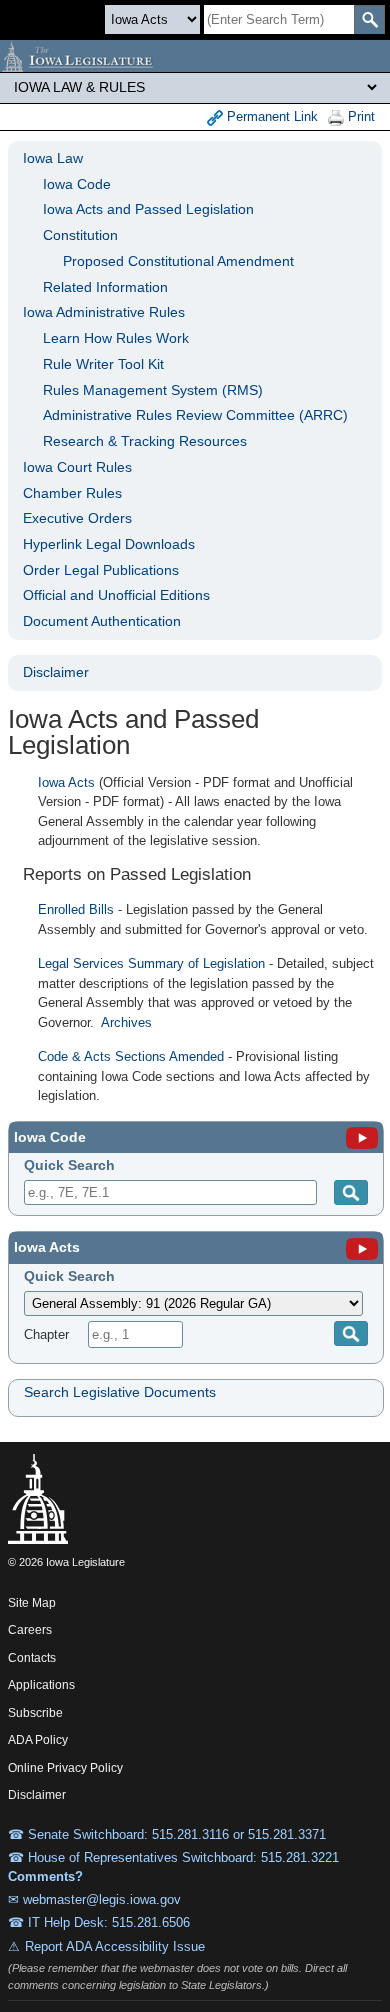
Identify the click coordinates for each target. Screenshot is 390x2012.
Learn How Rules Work (116, 338)
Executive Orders (77, 518)
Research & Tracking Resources (145, 441)
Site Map (32, 1603)
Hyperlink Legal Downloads (109, 544)
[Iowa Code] (362, 1137)
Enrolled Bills (76, 909)
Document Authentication (102, 621)
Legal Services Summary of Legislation (151, 963)
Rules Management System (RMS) (153, 390)
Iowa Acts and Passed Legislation (148, 209)
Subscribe (35, 1713)
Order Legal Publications (101, 570)
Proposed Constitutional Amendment (178, 261)
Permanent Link (270, 116)
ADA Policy (38, 1740)
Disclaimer (56, 672)
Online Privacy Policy (65, 1768)
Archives (126, 1022)
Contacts (32, 1658)
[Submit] (351, 1192)
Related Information (105, 287)
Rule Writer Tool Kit (103, 364)
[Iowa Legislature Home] (195, 56)
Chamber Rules (72, 493)
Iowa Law (53, 158)
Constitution (80, 235)
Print (359, 116)
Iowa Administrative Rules (104, 312)
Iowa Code (77, 184)
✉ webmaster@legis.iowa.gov (94, 1899)
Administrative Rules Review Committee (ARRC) (195, 415)
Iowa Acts (66, 782)
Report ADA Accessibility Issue (115, 1946)
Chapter (46, 1334)
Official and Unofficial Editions (116, 595)
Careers (30, 1630)
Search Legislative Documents (120, 1392)
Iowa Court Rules (77, 467)
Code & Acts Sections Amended (131, 1056)
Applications (41, 1685)
